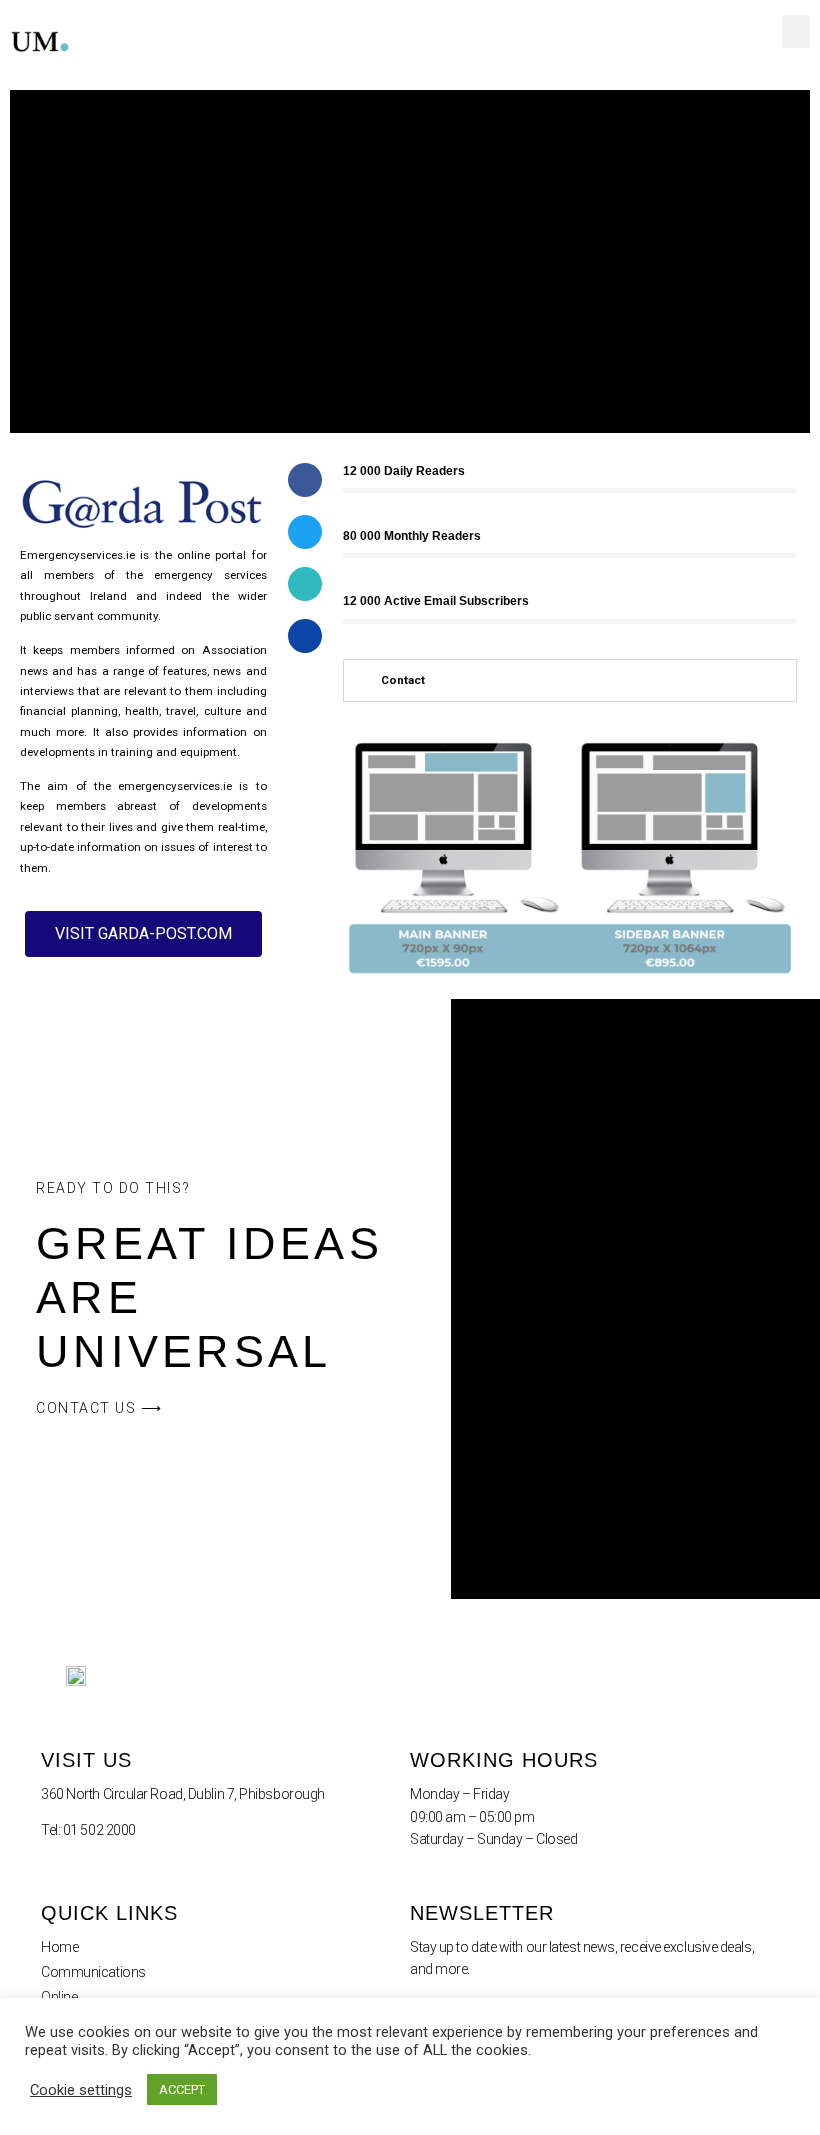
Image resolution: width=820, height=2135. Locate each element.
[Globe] (305, 584)
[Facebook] (305, 480)
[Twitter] (305, 532)
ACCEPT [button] (182, 2089)
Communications (93, 1972)
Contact (403, 680)
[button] (796, 31)
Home (59, 1947)
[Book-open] (305, 636)
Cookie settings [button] (81, 2090)
